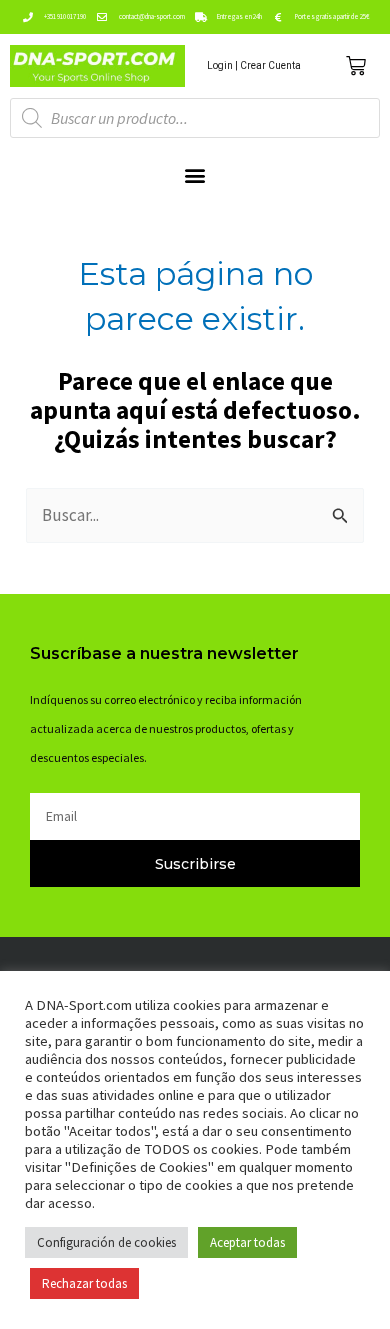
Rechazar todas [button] (84, 1283)
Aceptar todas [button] (247, 1242)
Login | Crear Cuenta (254, 65)
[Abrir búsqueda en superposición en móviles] (195, 118)
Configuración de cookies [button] (106, 1242)
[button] (195, 174)
